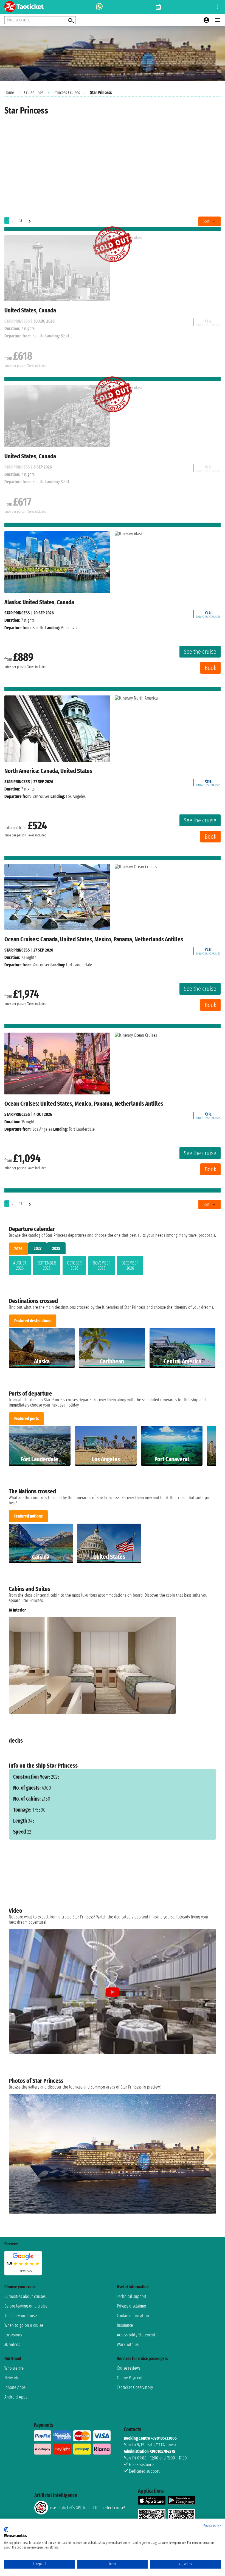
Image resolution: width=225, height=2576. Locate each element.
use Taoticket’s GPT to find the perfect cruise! (88, 2508)
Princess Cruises (67, 92)
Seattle (38, 628)
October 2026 (74, 1266)
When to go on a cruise (24, 2325)
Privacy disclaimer (132, 2306)
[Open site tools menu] (217, 7)
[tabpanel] (113, 1267)
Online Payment (130, 2378)
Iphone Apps (15, 2387)
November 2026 (102, 1266)
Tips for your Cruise (21, 2316)
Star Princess (17, 613)
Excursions (13, 2335)
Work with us (128, 2345)
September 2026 (47, 1266)
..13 (20, 221)
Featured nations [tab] (28, 1516)
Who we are (14, 2368)
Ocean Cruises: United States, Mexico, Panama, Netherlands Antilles (84, 1104)
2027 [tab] (38, 1248)
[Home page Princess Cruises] (208, 613)
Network (11, 2378)
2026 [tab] (18, 1249)
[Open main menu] (217, 20)
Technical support (132, 2296)
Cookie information (133, 2316)
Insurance (125, 2325)
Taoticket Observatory (135, 2387)
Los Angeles (42, 1129)
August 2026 (20, 1266)
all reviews (23, 2271)
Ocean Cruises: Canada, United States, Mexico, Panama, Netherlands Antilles (94, 939)
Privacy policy (212, 2525)
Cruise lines (34, 92)
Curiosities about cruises (25, 2296)
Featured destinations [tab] (33, 1321)
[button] (210, 1666)
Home (9, 92)
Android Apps (16, 2397)
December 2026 (130, 1266)
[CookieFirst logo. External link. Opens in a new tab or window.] (6, 2530)
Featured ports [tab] (26, 1419)
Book (210, 668)
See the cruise (200, 652)
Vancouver (41, 796)
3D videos (12, 2345)
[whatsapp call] (99, 7)
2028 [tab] (56, 1248)
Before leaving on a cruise (26, 2306)
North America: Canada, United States (48, 771)
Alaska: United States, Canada (39, 602)
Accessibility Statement (136, 2335)
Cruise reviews (129, 2368)
